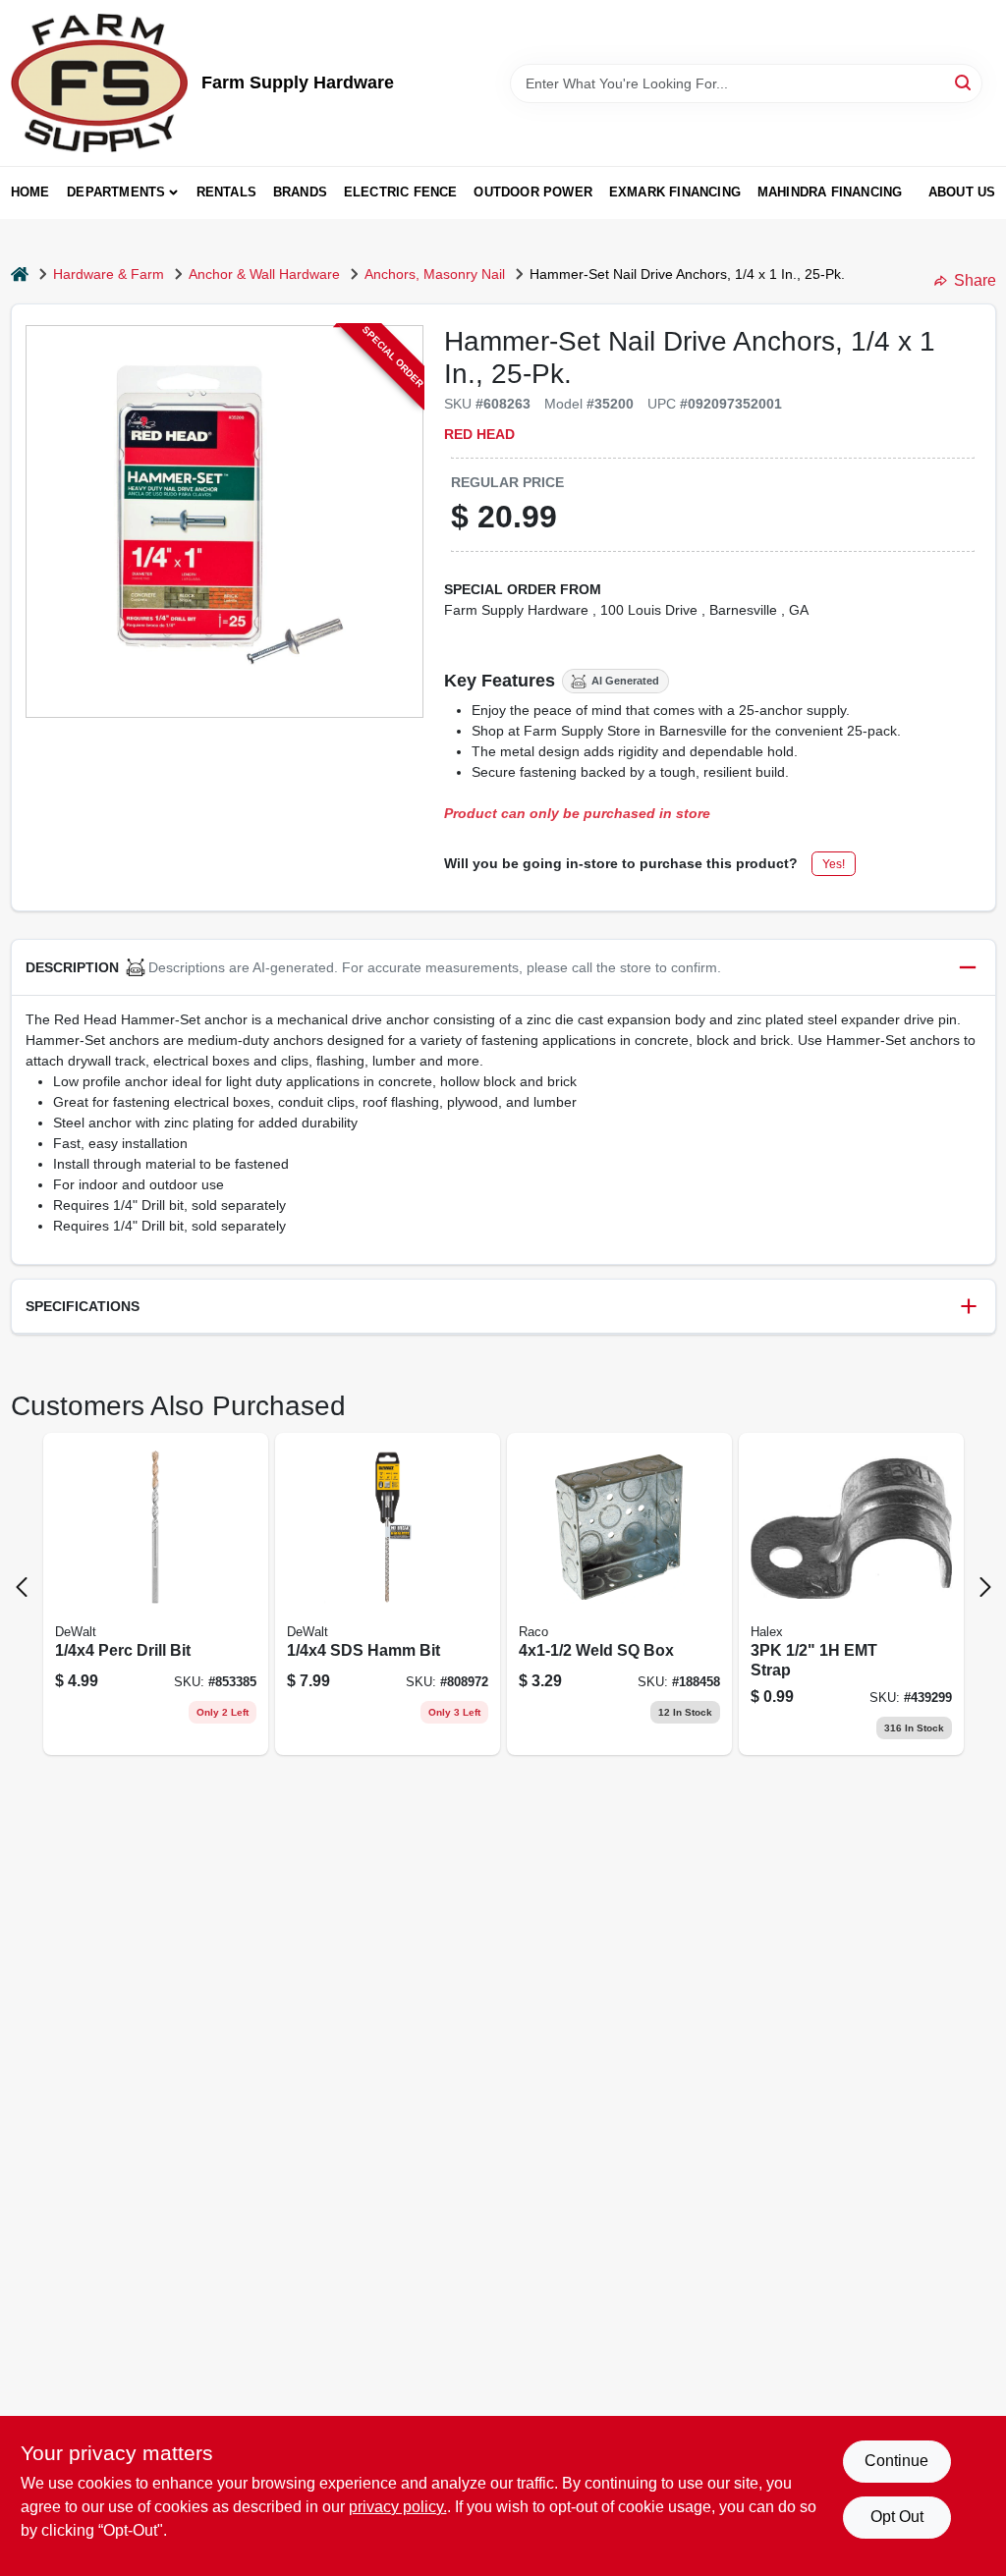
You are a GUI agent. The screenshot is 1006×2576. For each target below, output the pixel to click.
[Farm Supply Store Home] (99, 83)
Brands (300, 192)
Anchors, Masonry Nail (435, 274)
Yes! (834, 864)
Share (975, 280)
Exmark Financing (675, 192)
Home (30, 192)
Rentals (226, 192)
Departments (116, 192)
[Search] (964, 82)
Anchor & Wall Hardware (264, 274)
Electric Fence (401, 192)
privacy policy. (398, 2507)
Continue (896, 2461)
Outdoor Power (533, 192)
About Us (962, 192)
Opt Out (897, 2517)
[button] (503, 968)
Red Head (479, 434)
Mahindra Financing (830, 192)
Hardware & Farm (109, 274)
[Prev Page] (22, 1587)
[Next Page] (985, 1587)
